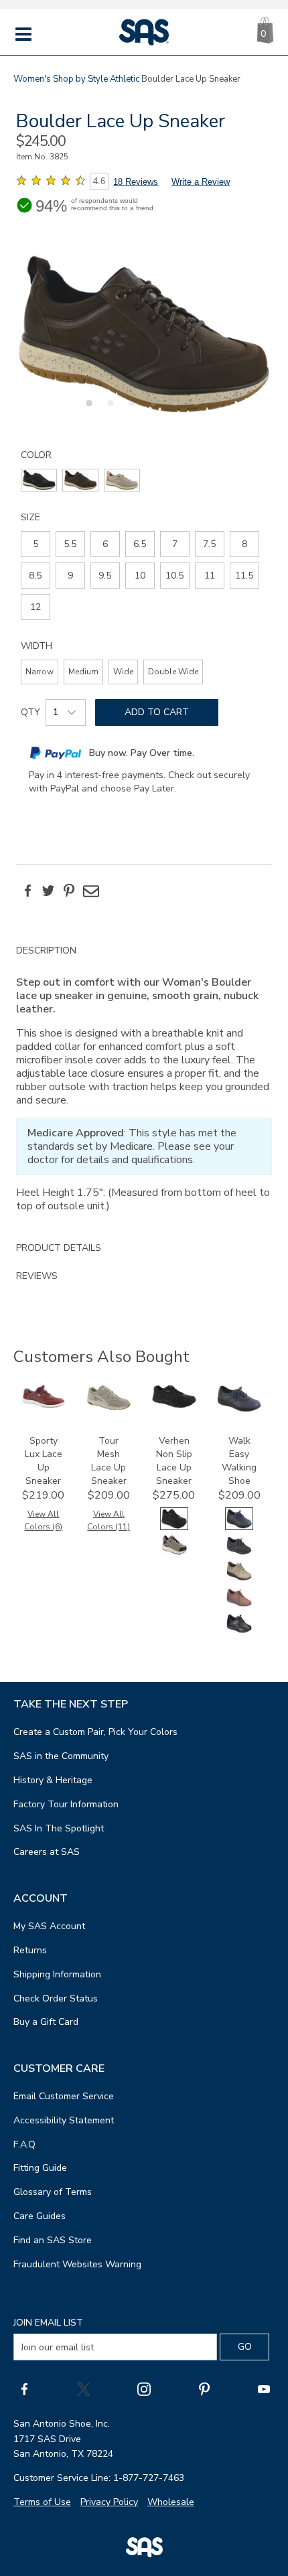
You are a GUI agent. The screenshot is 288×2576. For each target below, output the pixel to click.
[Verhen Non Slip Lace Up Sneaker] (174, 1405)
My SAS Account (49, 1926)
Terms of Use (42, 2502)
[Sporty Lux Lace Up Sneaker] (44, 1405)
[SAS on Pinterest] (204, 2389)
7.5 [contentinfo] (209, 544)
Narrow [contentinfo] (40, 672)
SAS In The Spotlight (59, 1828)
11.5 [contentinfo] (244, 576)
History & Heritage (53, 1780)
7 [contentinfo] (175, 544)
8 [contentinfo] (244, 544)
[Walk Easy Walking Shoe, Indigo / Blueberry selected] (239, 1527)
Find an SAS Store (53, 2240)
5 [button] (173, 410)
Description (46, 951)
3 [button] (130, 410)
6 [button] (194, 410)
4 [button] (151, 410)
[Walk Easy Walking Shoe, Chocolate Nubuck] (239, 1605)
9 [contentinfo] (70, 576)
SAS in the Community (61, 1756)
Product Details (59, 1248)
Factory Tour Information (66, 1804)
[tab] (144, 1085)
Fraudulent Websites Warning (77, 2264)
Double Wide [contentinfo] (173, 672)
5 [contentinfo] (35, 544)
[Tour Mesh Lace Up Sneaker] (109, 1407)
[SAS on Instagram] (144, 2389)
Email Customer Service (64, 2096)
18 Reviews (136, 182)
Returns (30, 1950)
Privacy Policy (109, 2502)
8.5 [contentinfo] (35, 576)
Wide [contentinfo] (123, 672)
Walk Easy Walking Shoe (239, 1461)
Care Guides (40, 2216)
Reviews (37, 1276)
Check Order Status (56, 1998)
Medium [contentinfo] (83, 672)
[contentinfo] (39, 480)
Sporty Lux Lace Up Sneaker (44, 1461)
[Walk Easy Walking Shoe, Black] (239, 1632)
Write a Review (201, 182)
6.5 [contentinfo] (140, 544)
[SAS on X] (84, 2389)
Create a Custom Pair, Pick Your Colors (95, 1732)
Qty (30, 712)
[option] (144, 334)
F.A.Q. (25, 2144)
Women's (32, 79)
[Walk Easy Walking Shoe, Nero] (239, 1553)
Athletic (125, 79)
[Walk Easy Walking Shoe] (239, 1409)
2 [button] (109, 410)
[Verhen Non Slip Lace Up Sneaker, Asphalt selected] (174, 1527)
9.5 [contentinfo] (105, 576)
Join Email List (48, 2323)
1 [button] (87, 410)
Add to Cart (157, 712)
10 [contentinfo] (140, 576)
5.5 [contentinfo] (70, 544)
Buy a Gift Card (46, 2022)
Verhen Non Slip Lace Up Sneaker (174, 1461)
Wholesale (171, 2502)
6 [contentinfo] (105, 544)
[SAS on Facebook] (24, 2389)
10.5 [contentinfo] (174, 576)
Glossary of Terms (53, 2192)
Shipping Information (57, 1974)
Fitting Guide (40, 2168)
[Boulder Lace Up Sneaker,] (144, 334)
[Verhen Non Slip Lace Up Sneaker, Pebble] (174, 1553)
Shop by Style (80, 79)
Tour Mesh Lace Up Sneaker (109, 1461)
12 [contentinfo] (35, 607)
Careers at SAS (47, 1852)
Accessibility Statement (64, 2120)
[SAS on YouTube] (264, 2389)
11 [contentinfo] (210, 576)
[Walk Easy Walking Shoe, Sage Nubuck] (239, 1579)
